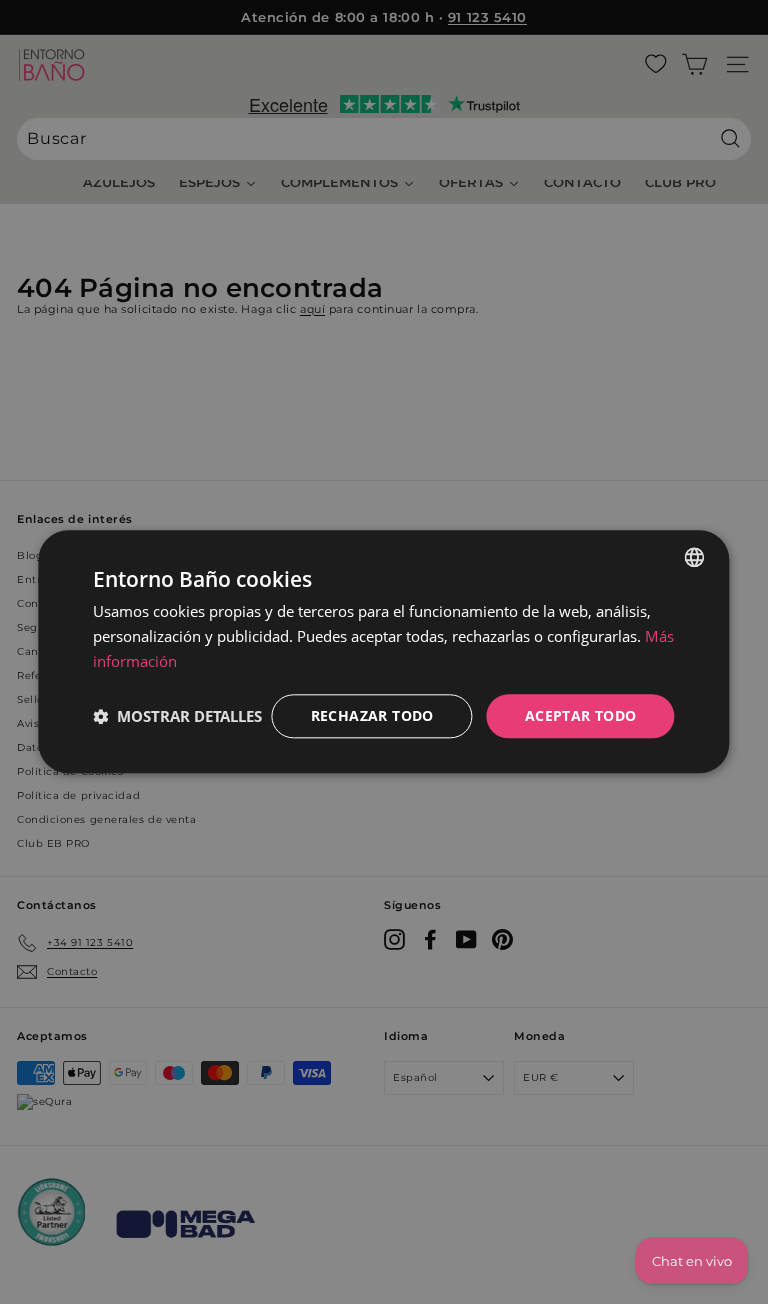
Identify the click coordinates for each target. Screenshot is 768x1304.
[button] (177, 716)
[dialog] (383, 651)
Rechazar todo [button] (372, 715)
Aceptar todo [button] (581, 715)
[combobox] (695, 557)
